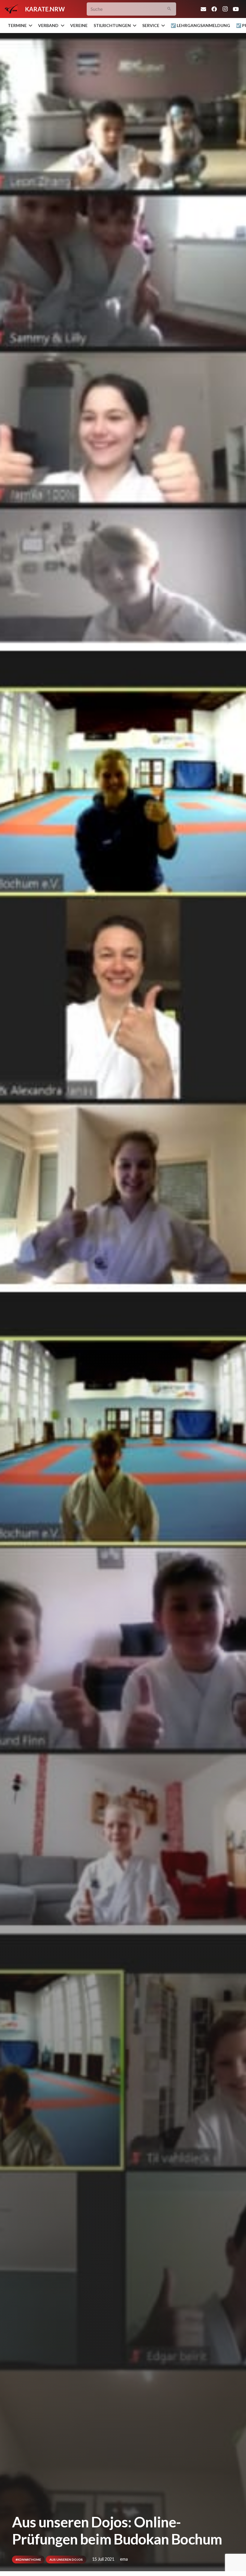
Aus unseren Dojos (66, 2559)
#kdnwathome (28, 2559)
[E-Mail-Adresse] (203, 9)
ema (124, 2559)
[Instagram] (225, 9)
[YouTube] (236, 9)
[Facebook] (214, 9)
